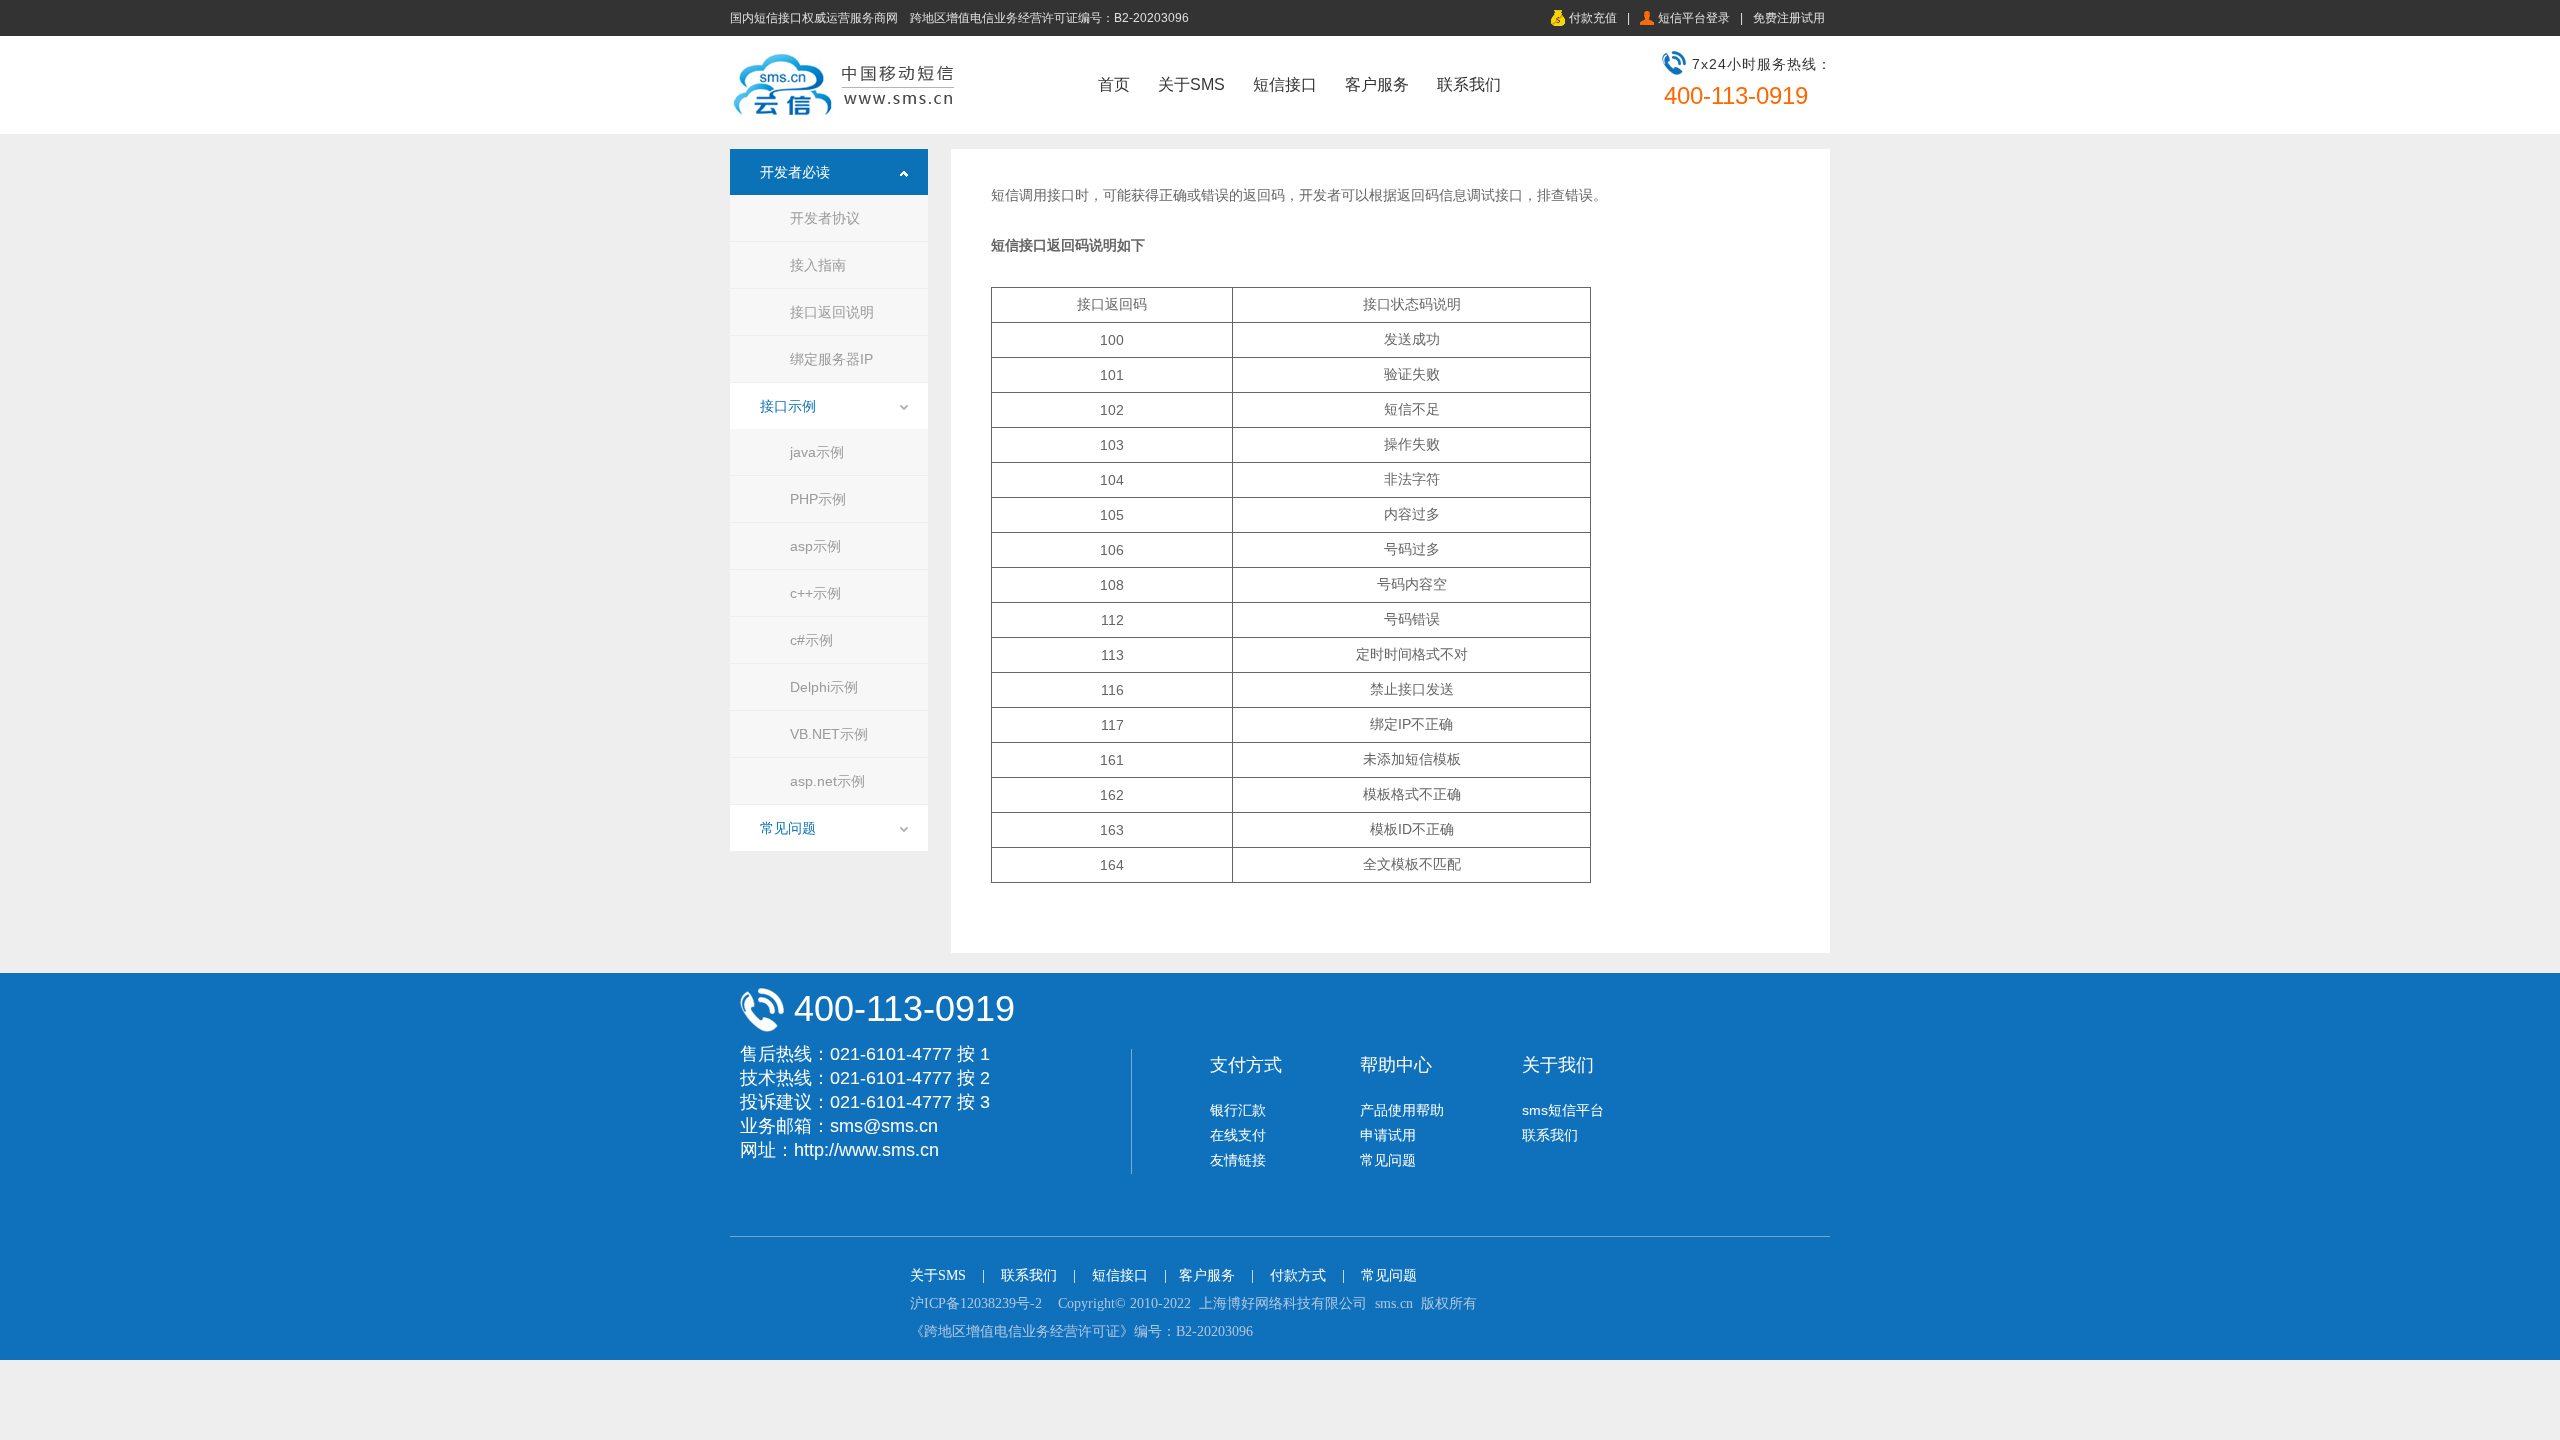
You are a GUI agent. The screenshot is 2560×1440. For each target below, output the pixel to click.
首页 (1114, 84)
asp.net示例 (827, 781)
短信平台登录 (1694, 18)
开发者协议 (825, 218)
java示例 (817, 452)
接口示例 (788, 406)
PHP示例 (818, 499)
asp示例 (815, 546)
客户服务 (1377, 84)
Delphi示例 (824, 687)
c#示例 (811, 640)
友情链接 (1238, 1160)
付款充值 (1593, 18)
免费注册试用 (1789, 18)
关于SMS (1191, 84)
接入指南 (818, 265)
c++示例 (815, 593)
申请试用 (1388, 1135)
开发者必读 (795, 172)
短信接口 (1285, 84)
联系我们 (1469, 84)
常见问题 (788, 828)
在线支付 (1238, 1135)
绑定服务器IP (831, 359)
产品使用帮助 (1402, 1110)
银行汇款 (1238, 1110)
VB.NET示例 (829, 734)
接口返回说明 (832, 312)
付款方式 (1298, 1275)
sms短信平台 (1563, 1110)
